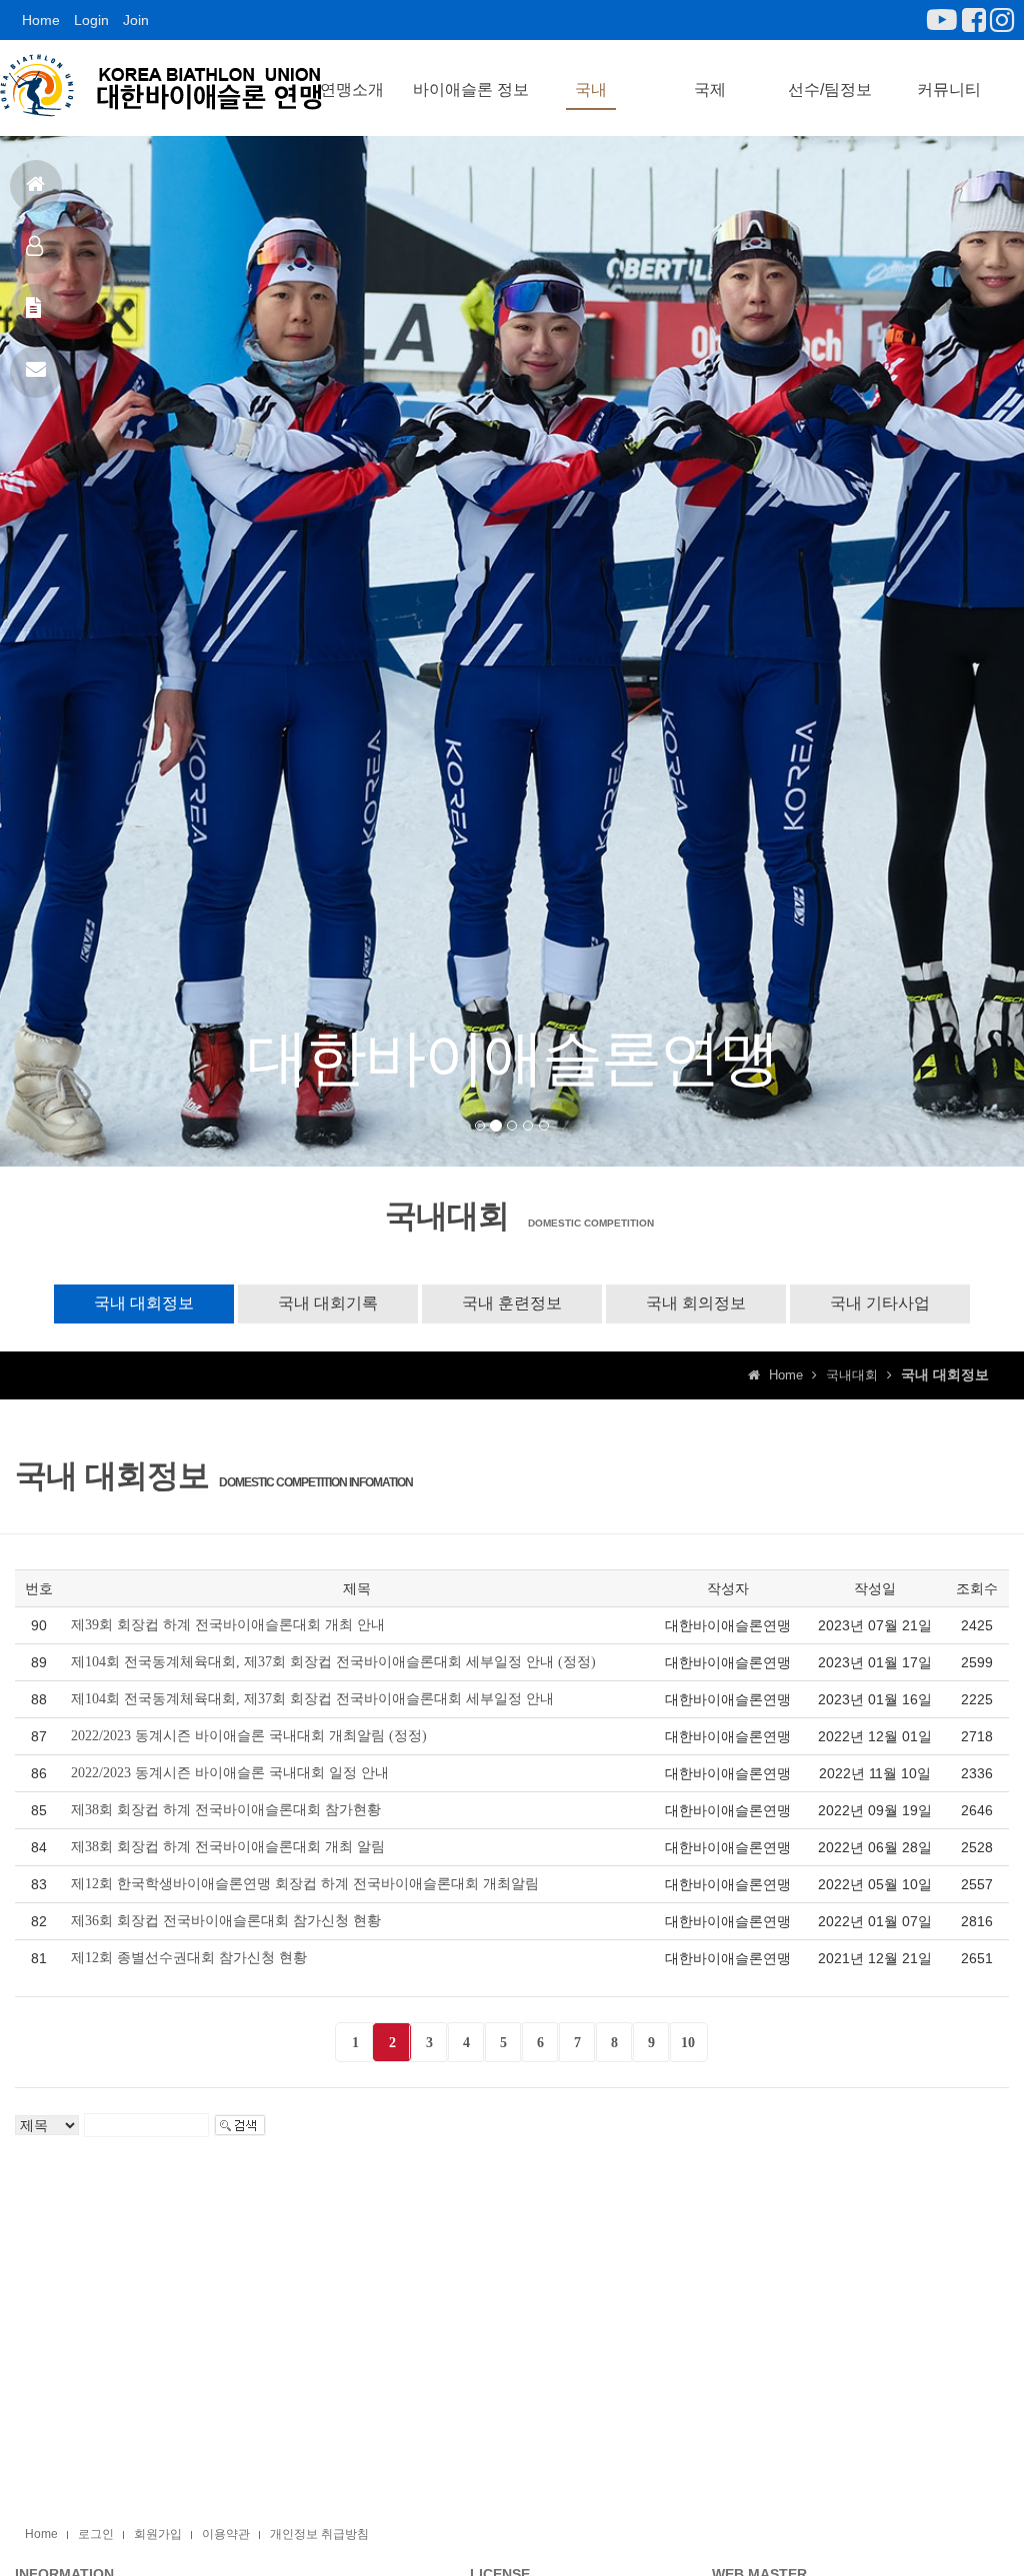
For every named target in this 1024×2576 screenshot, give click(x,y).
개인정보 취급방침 (319, 2534)
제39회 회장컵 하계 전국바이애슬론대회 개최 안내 (228, 1625)
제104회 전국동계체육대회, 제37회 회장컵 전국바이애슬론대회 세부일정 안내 (312, 1699)
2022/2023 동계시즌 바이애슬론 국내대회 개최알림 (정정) (249, 1736)
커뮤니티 (949, 89)
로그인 (96, 2534)
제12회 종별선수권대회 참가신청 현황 (189, 1958)
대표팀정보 (36, 248)
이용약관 (226, 2534)
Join (136, 20)
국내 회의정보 (696, 1303)
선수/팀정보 (830, 89)
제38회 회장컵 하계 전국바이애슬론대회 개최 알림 (228, 1847)
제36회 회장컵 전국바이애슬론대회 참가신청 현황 (226, 1921)
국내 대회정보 (144, 1303)
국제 (710, 89)
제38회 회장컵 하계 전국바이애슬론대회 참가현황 (226, 1810)
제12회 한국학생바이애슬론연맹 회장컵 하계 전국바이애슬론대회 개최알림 (305, 1884)
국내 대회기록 (328, 1303)
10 (688, 2043)
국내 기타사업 (880, 1303)
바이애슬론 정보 (471, 89)
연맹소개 (352, 89)
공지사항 (36, 310)
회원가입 (158, 2534)
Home (41, 20)
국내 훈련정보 (512, 1303)
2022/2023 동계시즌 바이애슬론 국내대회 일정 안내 (230, 1773)
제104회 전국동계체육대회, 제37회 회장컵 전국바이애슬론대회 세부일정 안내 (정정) (333, 1662)
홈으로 (36, 186)
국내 (591, 89)
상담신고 (36, 372)
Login (91, 20)
